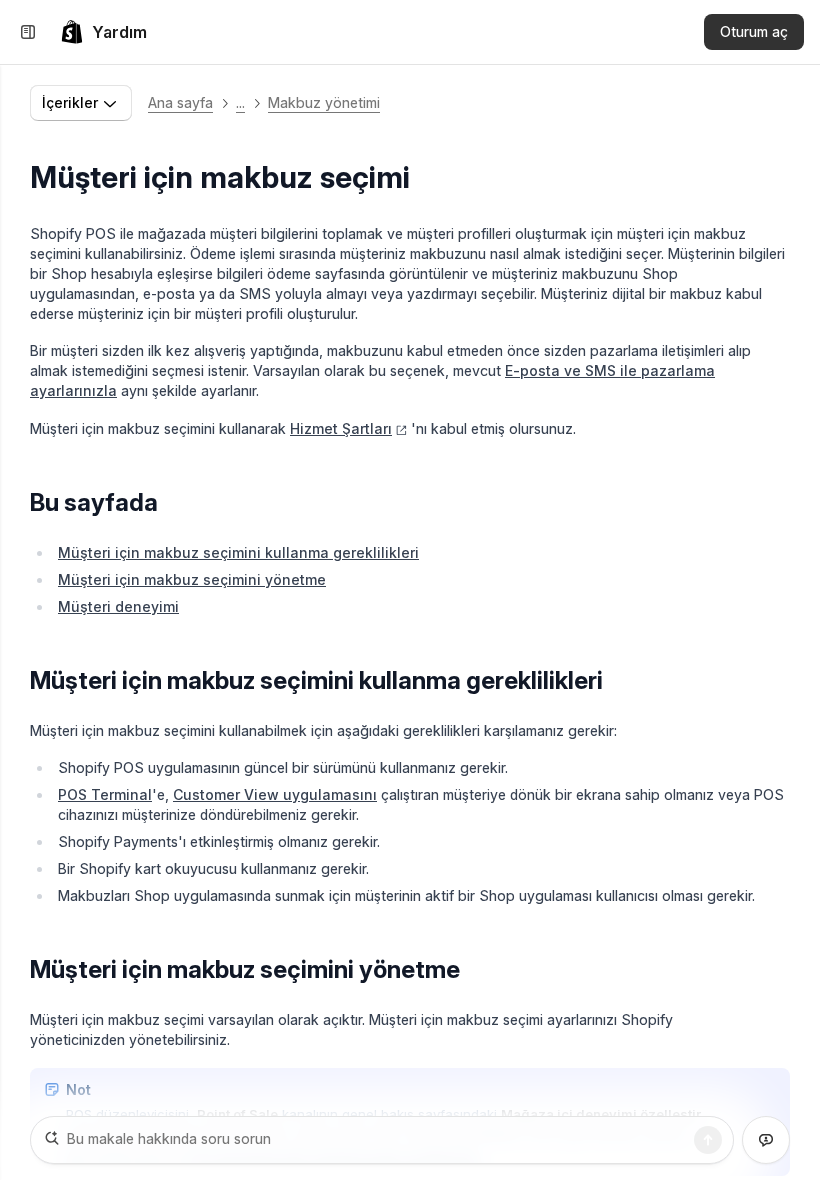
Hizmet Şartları (341, 428)
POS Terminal (105, 794)
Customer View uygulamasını (275, 794)
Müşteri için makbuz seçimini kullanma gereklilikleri (238, 552)
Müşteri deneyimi (118, 606)
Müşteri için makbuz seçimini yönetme (192, 579)
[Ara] (708, 1140)
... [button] (240, 102)
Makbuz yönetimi (324, 102)
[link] (103, 32)
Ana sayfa (180, 102)
